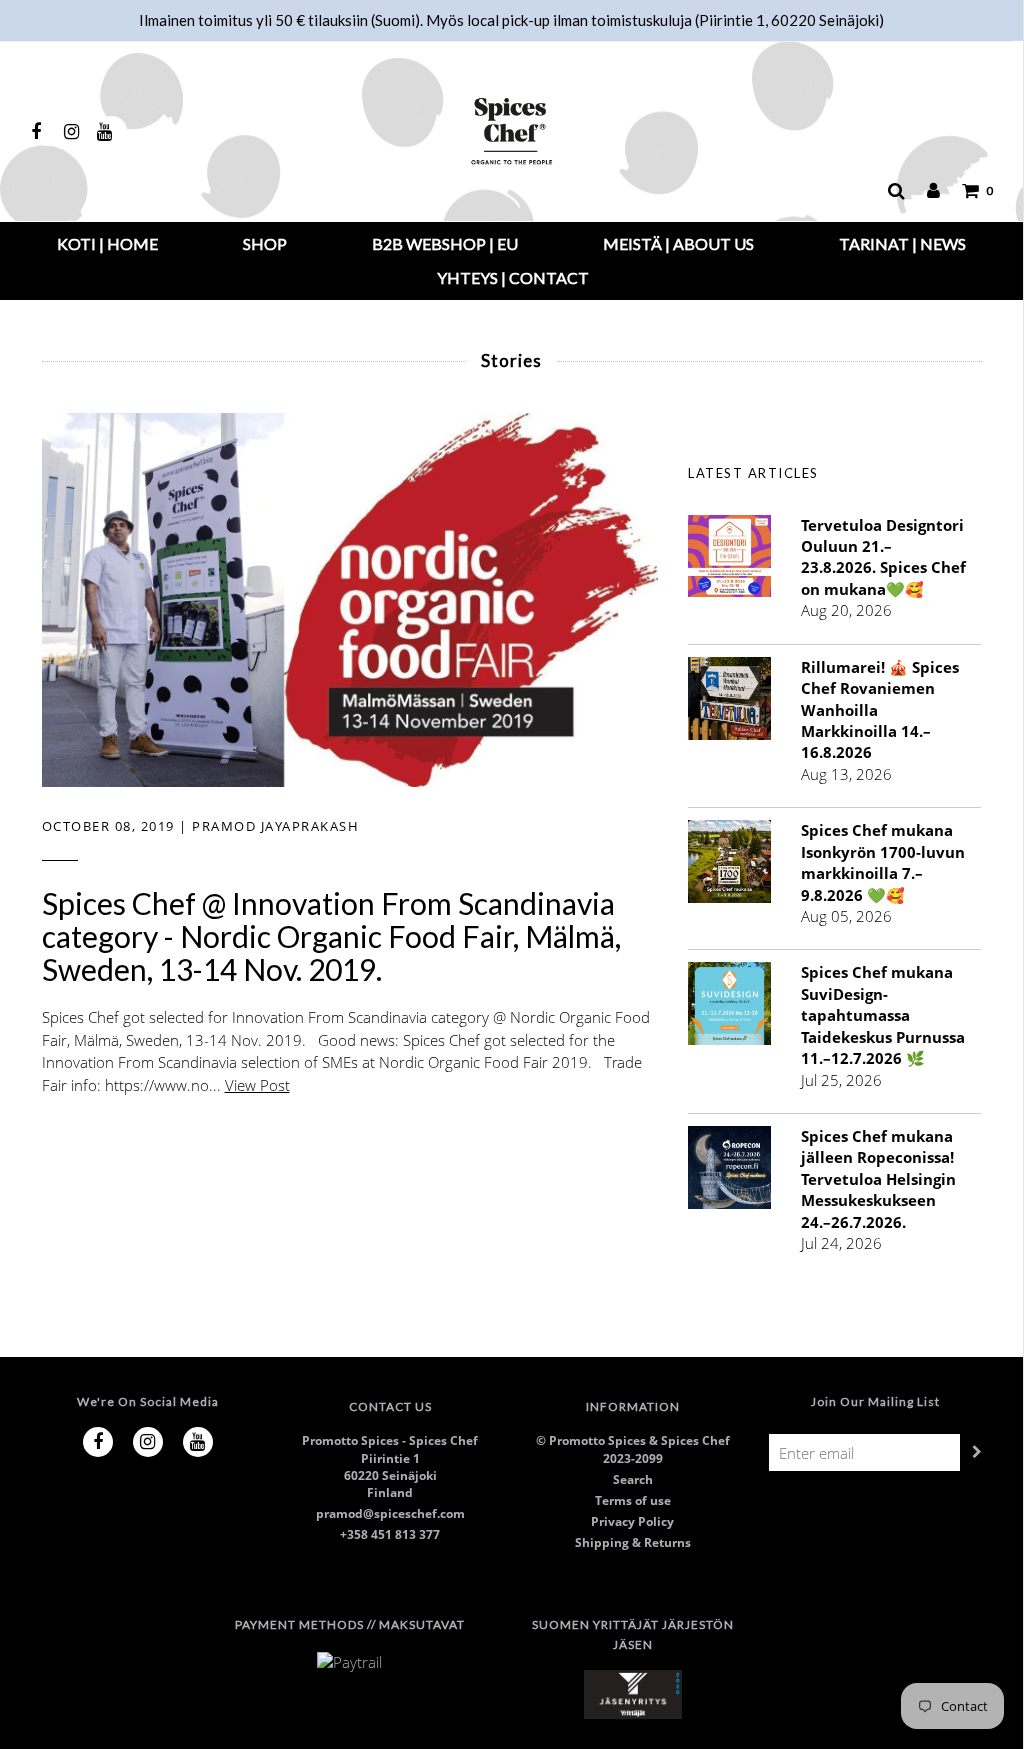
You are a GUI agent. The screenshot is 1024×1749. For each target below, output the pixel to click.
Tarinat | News (902, 243)
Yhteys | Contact (513, 277)
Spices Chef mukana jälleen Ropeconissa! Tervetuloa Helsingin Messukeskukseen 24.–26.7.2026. (878, 1179)
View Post (257, 1085)
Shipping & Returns (633, 1542)
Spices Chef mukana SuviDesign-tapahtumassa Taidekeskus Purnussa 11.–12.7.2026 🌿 (883, 1015)
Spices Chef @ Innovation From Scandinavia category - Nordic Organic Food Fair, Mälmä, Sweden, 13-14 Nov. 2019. (331, 936)
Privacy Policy (632, 1521)
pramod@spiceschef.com (390, 1513)
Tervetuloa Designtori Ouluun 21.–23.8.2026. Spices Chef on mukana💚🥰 (883, 557)
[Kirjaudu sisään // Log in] (923, 191)
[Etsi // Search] (886, 191)
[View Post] (350, 598)
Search (633, 1479)
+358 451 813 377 (390, 1534)
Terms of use (633, 1500)
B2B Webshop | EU (445, 243)
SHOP (265, 243)
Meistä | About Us (678, 243)
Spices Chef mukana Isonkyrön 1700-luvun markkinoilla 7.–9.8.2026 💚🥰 (883, 862)
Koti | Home (107, 243)
